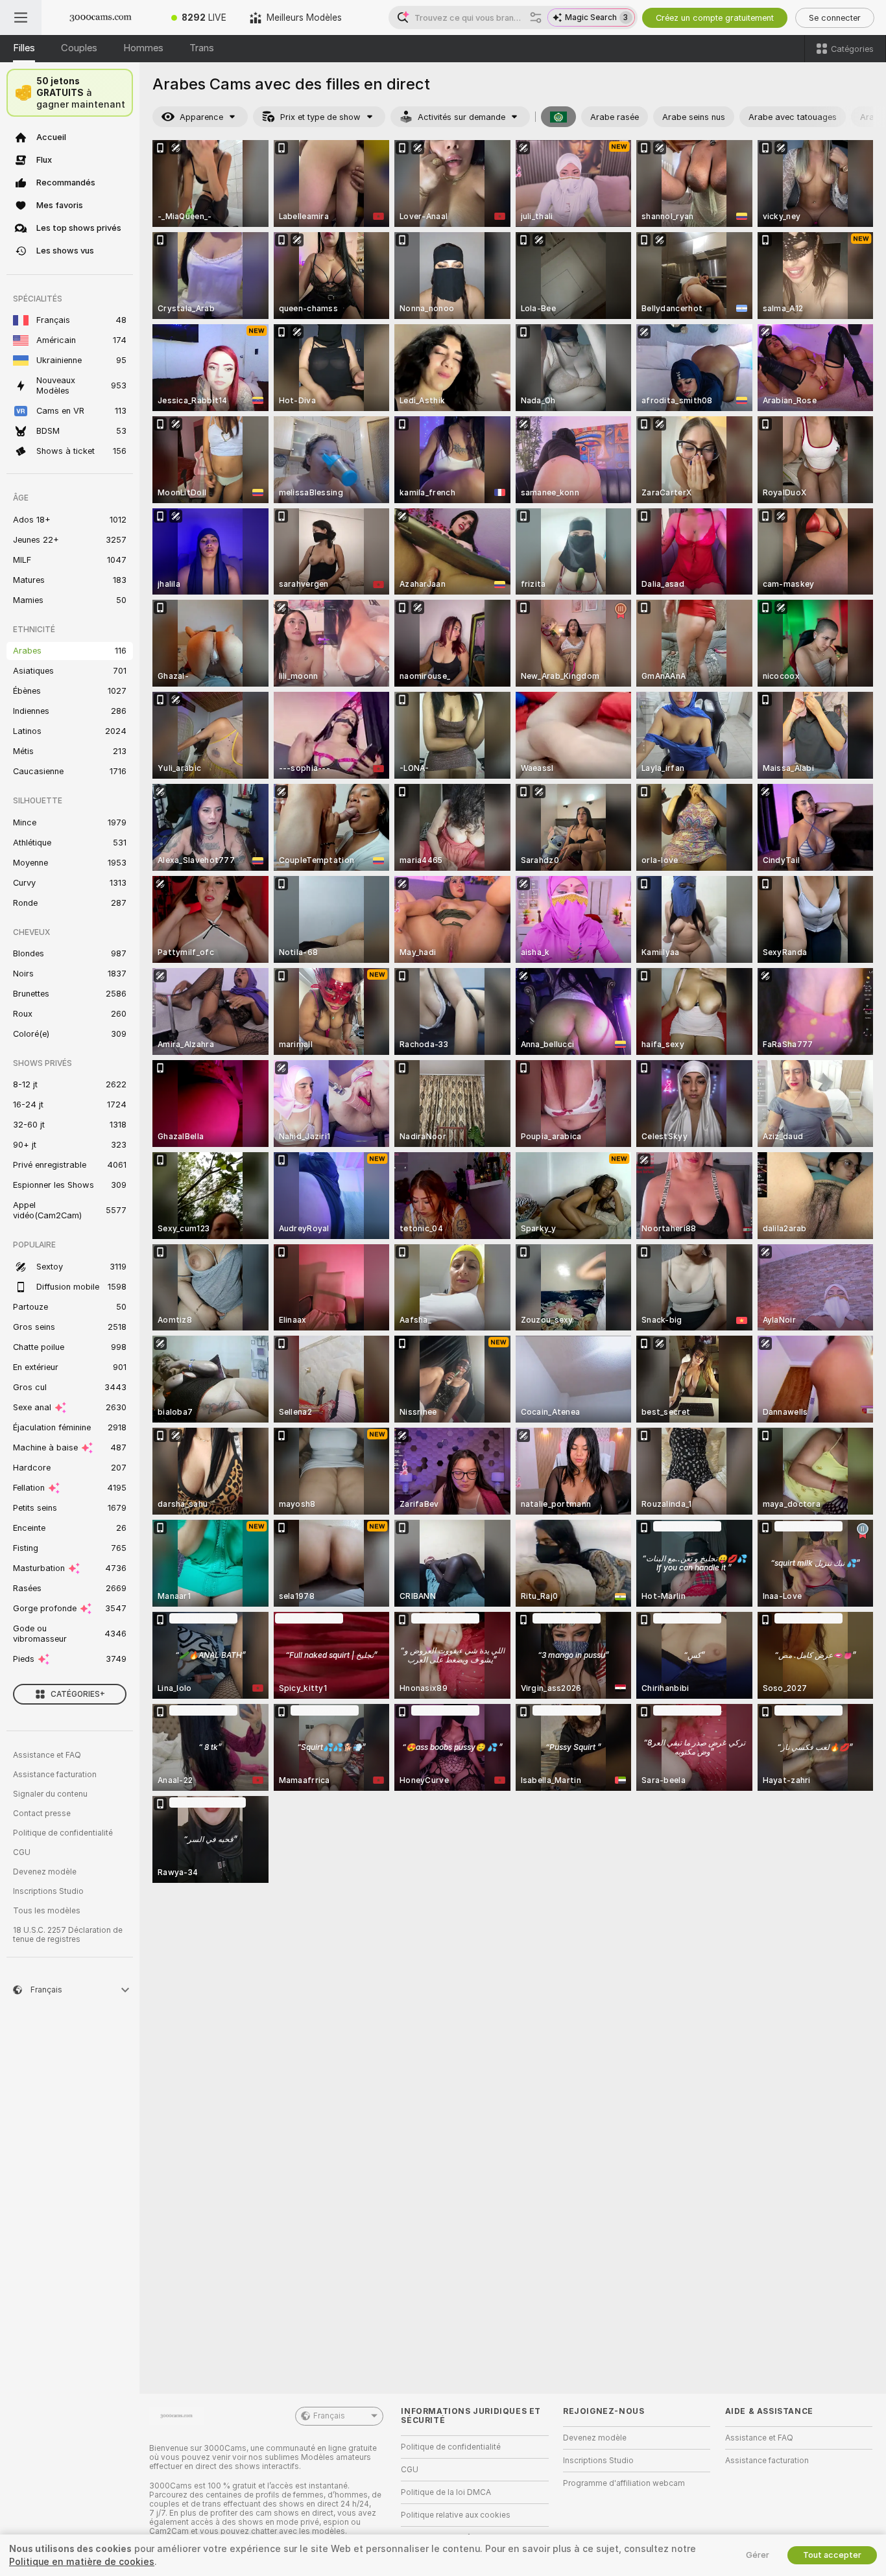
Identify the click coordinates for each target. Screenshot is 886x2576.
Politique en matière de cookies (82, 2562)
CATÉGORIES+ (78, 1694)
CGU (22, 1852)
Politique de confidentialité (63, 1833)
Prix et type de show (320, 117)
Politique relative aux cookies (456, 2515)
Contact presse (42, 1814)
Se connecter (835, 18)
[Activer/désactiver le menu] (21, 18)
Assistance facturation (55, 1775)
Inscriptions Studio (48, 1891)
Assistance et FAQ (47, 1755)
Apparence (201, 117)
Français (329, 2416)
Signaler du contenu (50, 1794)
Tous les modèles (47, 1911)
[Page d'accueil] (101, 18)
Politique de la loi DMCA (446, 2492)
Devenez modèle (45, 1872)
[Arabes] (558, 117)
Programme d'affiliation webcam (624, 2483)
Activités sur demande (461, 117)
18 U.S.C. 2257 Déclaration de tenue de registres (68, 1935)
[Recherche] (536, 18)
